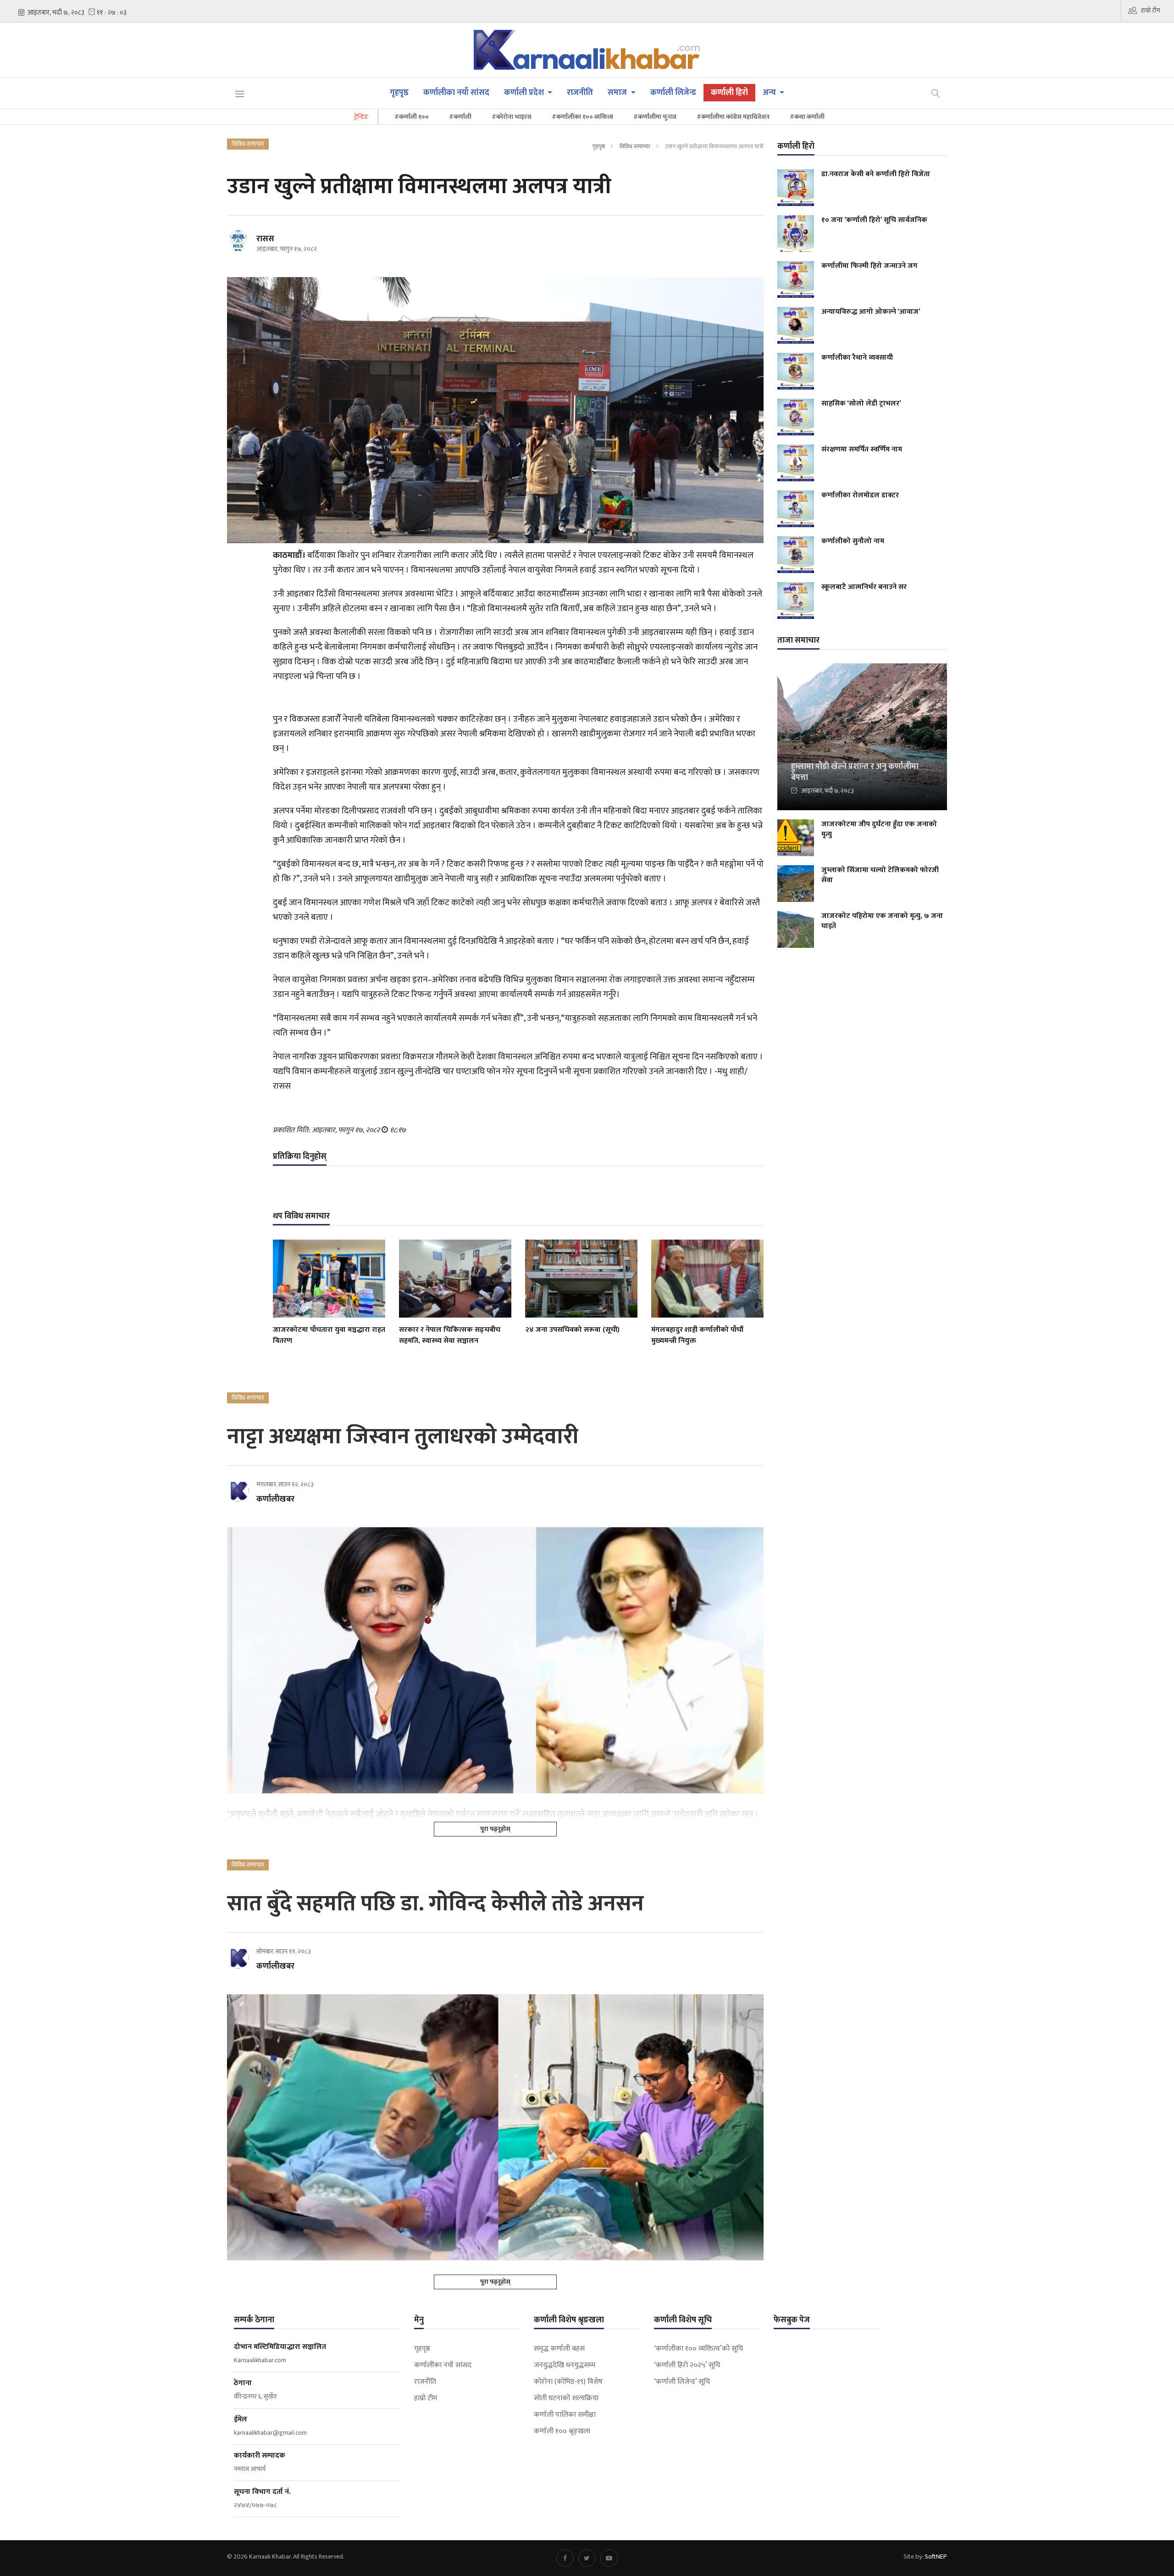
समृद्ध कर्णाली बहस (559, 2349)
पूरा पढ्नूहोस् (495, 1829)
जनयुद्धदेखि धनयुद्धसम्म (565, 2365)
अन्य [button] (770, 93)
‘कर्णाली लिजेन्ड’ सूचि (682, 2382)
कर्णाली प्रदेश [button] (525, 93)
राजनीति (580, 93)
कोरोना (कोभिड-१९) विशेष (568, 2382)
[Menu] (240, 93)
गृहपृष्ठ (399, 93)
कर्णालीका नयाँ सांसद (456, 93)
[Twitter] (587, 2558)
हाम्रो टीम (1151, 10)
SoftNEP (936, 2557)
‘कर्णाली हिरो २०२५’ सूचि (687, 2365)
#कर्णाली (460, 117)
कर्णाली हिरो (729, 93)
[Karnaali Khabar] (587, 50)
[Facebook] (565, 2558)
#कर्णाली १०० (412, 117)
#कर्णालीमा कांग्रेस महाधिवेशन (733, 117)
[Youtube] (609, 2558)
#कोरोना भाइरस (512, 117)
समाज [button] (618, 93)
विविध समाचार (635, 146)
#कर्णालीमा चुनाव (655, 117)
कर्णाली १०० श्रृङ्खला (562, 2431)
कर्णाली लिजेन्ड (673, 93)
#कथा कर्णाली (807, 117)
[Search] (936, 93)
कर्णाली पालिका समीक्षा (565, 2415)
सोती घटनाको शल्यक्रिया (566, 2398)
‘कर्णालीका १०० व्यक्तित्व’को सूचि (698, 2349)
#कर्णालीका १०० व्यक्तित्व (582, 117)
